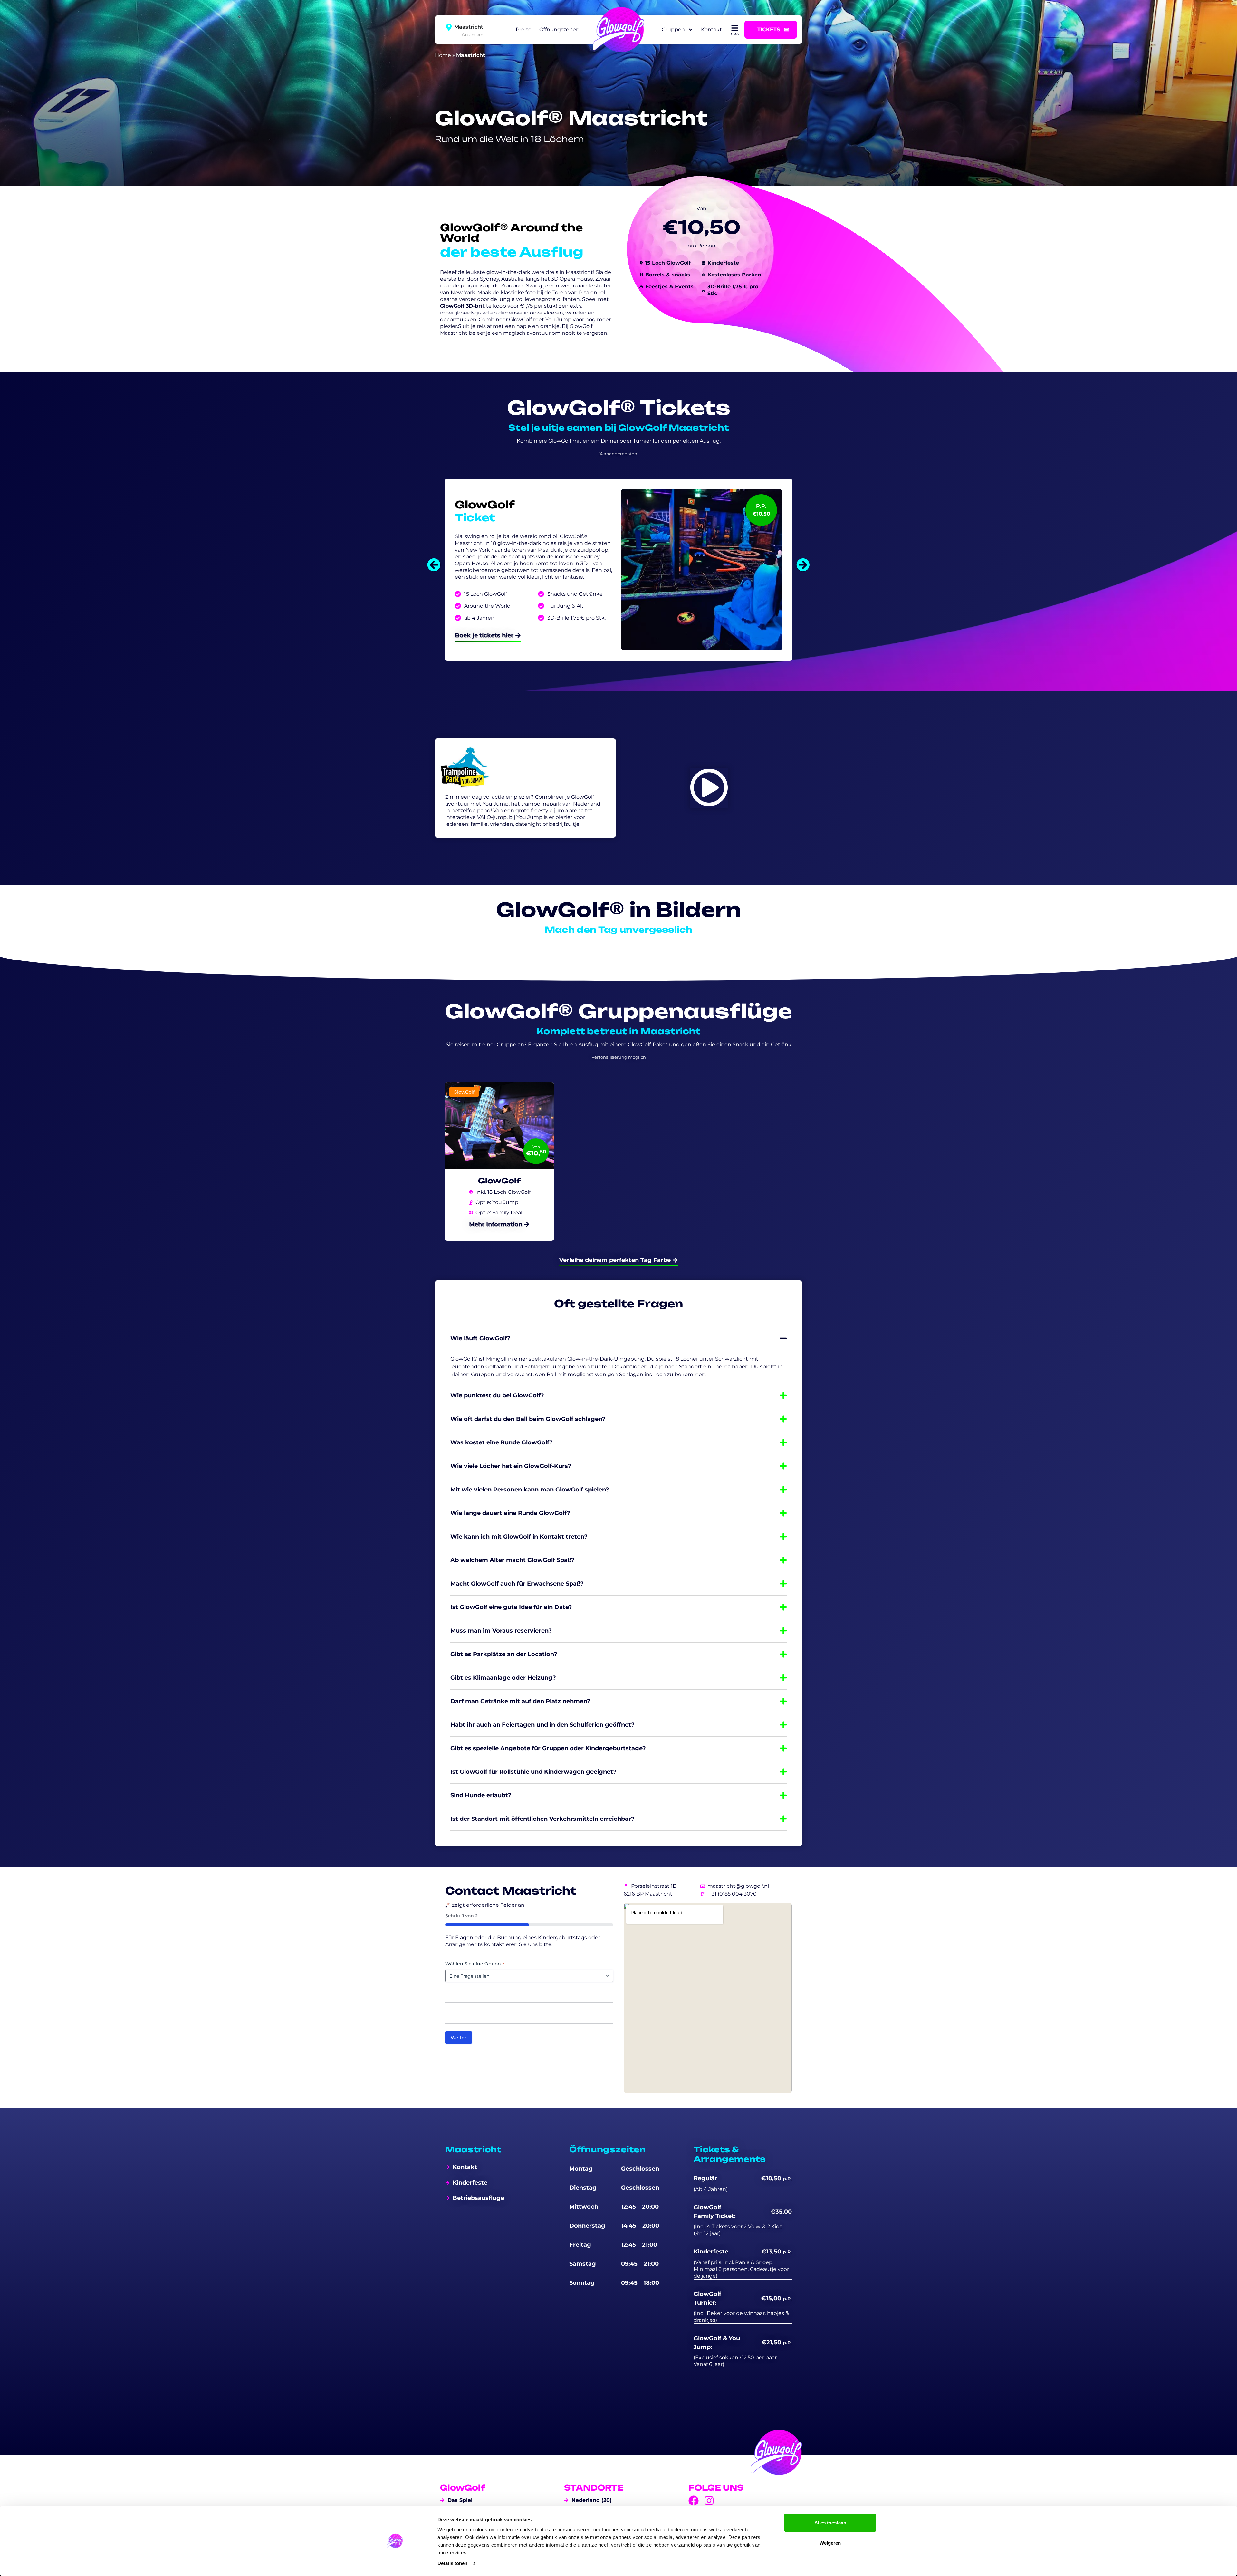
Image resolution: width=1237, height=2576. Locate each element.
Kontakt (711, 29)
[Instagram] (709, 2501)
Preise (524, 29)
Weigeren (830, 2543)
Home (443, 55)
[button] (434, 565)
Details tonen (452, 2563)
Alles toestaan (830, 2523)
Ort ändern (473, 34)
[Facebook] (694, 2501)
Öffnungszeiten (559, 29)
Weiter (459, 2038)
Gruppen (673, 29)
